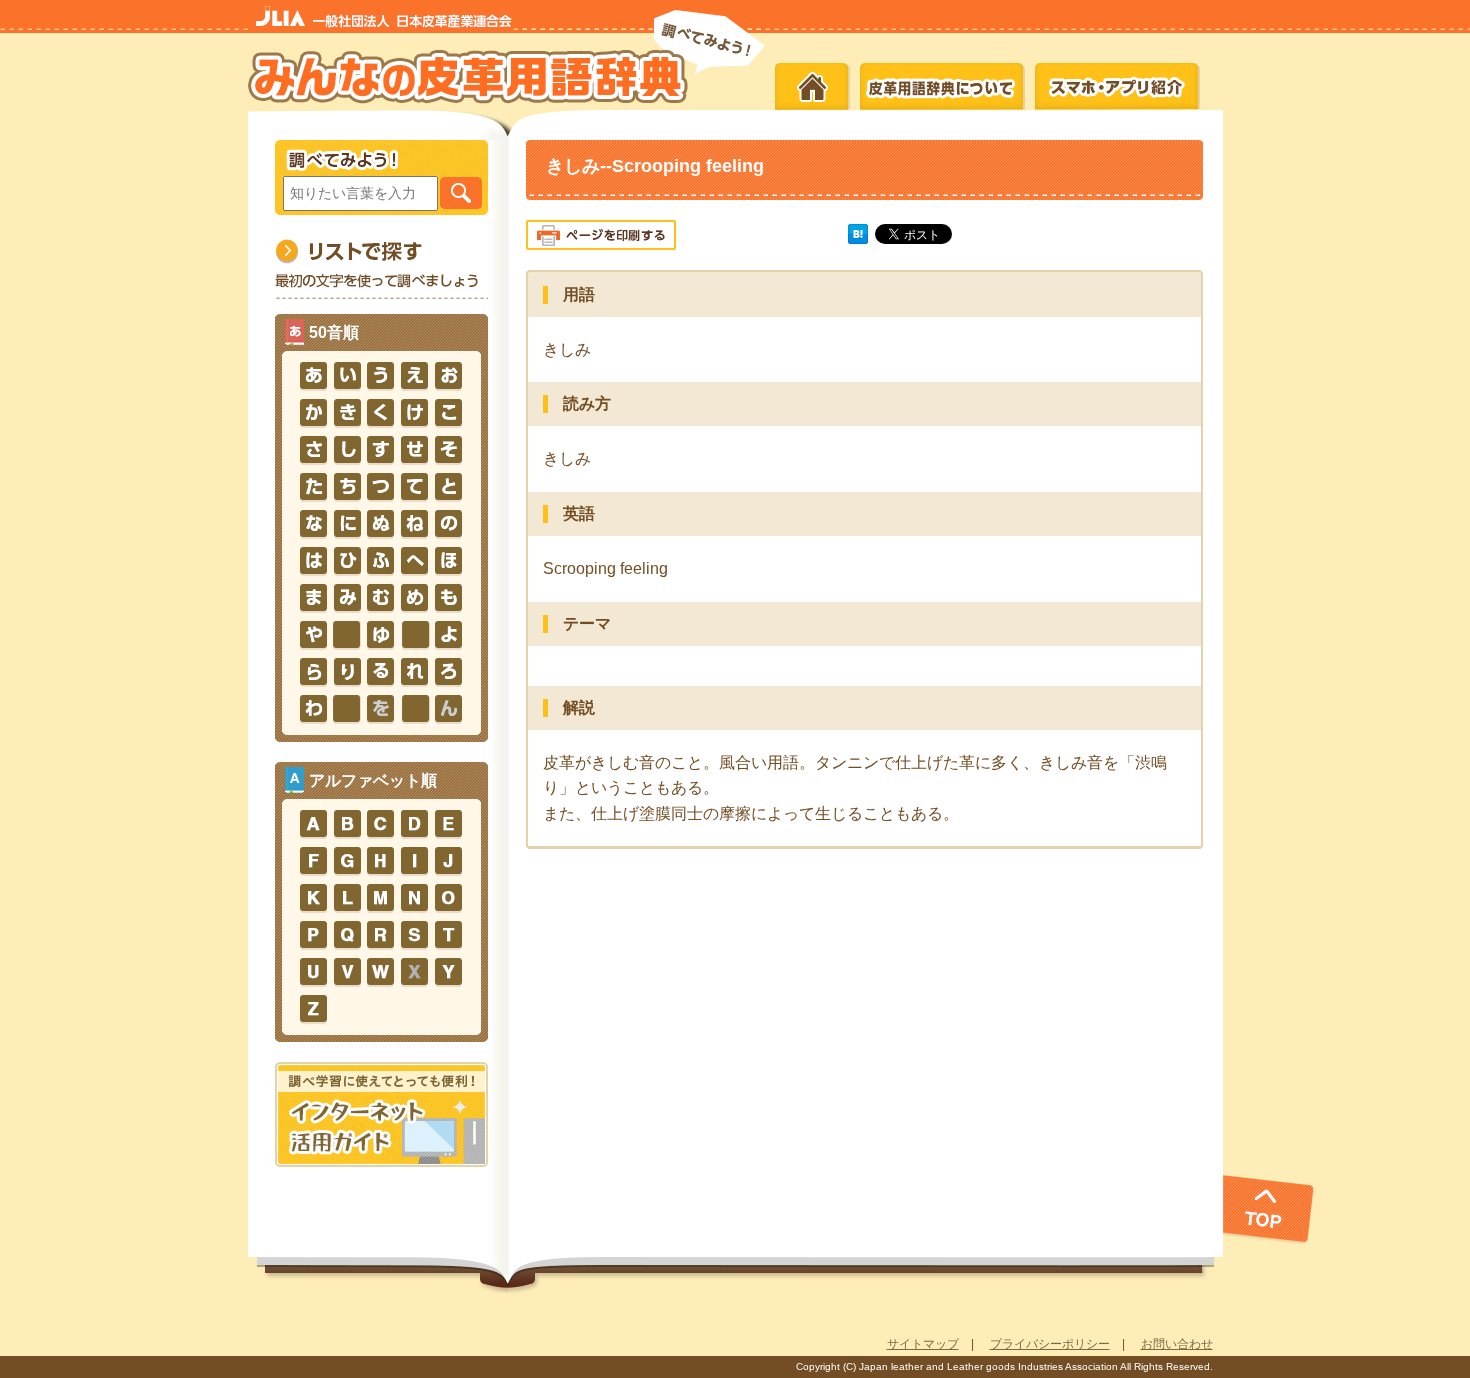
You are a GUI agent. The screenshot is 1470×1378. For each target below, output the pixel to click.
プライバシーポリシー (1050, 1344)
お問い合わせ (1177, 1344)
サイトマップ (923, 1344)
